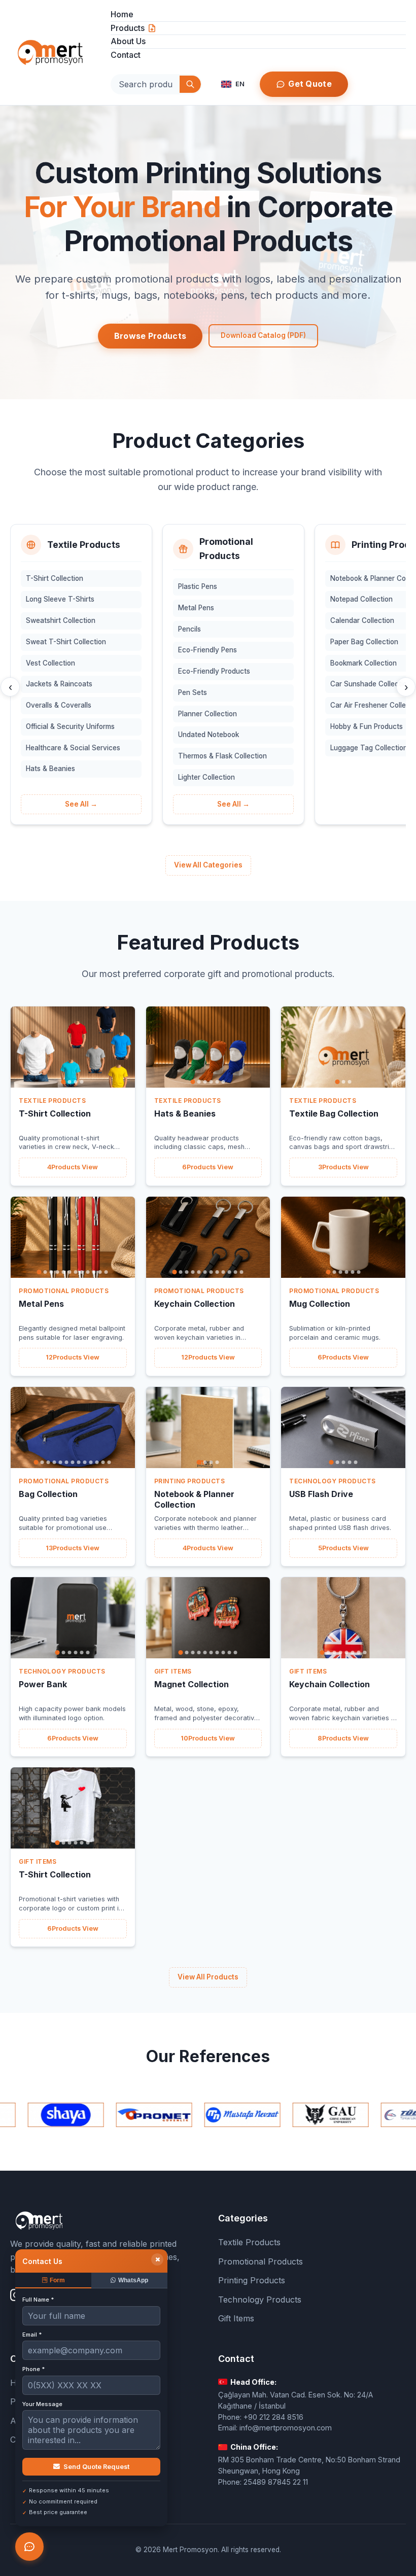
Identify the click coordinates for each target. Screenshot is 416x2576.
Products (128, 28)
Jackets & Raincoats (59, 684)
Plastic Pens (198, 586)
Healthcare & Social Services (73, 748)
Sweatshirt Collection (61, 620)
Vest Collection (50, 663)
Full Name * (38, 2300)
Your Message (42, 2404)
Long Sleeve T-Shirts (60, 599)
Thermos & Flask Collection (222, 756)
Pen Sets (193, 692)
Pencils (189, 629)
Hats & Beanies (50, 769)
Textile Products (249, 2242)
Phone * (33, 2369)
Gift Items (236, 2318)
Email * (32, 2335)
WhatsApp (133, 2280)
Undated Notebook (209, 735)
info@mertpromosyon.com (286, 2428)
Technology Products (260, 2300)
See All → (81, 804)
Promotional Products (261, 2261)
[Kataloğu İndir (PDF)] (152, 28)
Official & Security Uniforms (70, 726)
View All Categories (208, 865)
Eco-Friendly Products (214, 671)
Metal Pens (196, 608)
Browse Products (150, 336)
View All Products (208, 1977)
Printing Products (252, 2280)
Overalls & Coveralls (59, 705)
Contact (126, 55)
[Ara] (190, 84)
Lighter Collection (206, 777)
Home (122, 14)
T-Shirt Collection (55, 578)
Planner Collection (207, 714)
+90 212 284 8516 (273, 2417)
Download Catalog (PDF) (263, 335)
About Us (128, 41)
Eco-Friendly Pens (207, 650)
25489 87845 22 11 (276, 2482)
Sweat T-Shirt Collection (66, 642)
